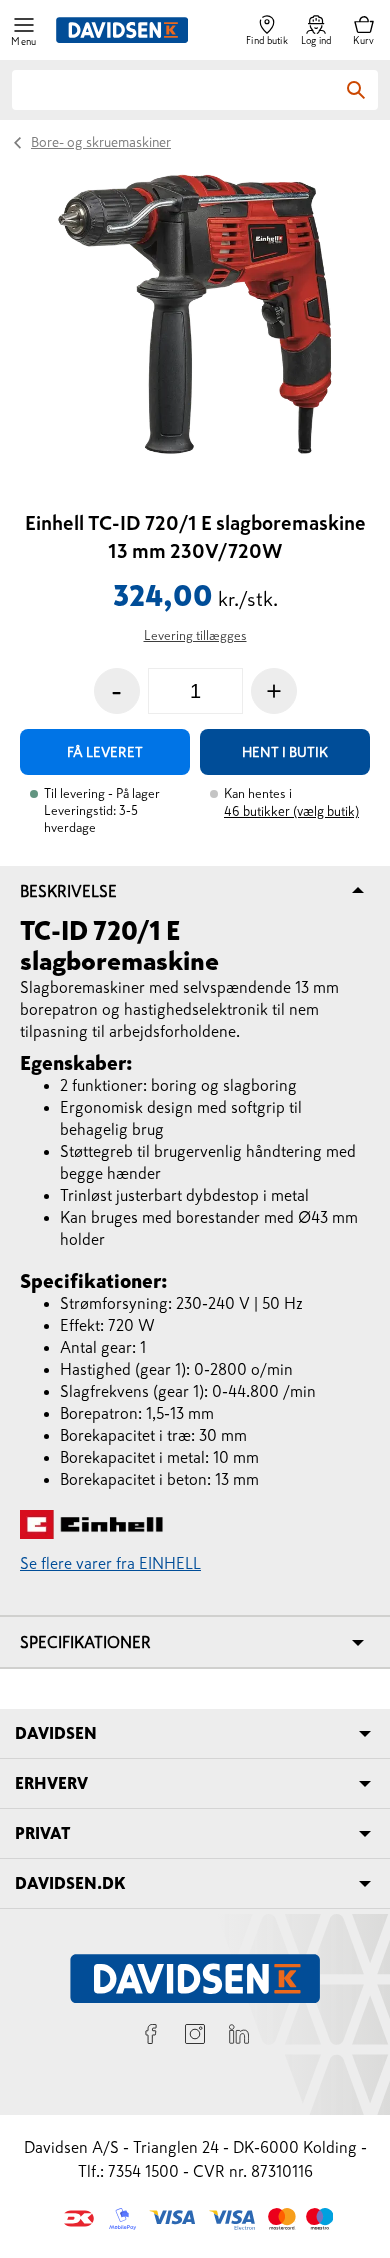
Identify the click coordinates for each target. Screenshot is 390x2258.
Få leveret (105, 752)
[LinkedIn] (239, 2037)
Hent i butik (285, 752)
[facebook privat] (151, 2037)
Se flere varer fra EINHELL (110, 1563)
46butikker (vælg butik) (291, 811)
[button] (24, 30)
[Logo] (122, 30)
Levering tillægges (195, 635)
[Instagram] (195, 2037)
